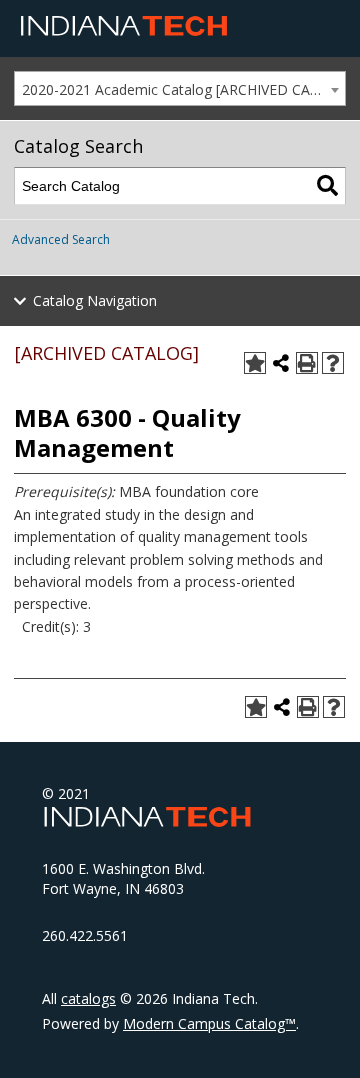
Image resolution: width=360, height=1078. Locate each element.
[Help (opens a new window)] (333, 363)
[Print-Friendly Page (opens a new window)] (307, 363)
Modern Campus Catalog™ (209, 1023)
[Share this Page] (281, 363)
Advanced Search (61, 239)
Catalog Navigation (95, 300)
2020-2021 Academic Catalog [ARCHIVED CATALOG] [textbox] (183, 89)
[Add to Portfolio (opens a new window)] (255, 363)
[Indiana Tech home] (124, 31)
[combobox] (180, 88)
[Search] (327, 186)
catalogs (88, 998)
